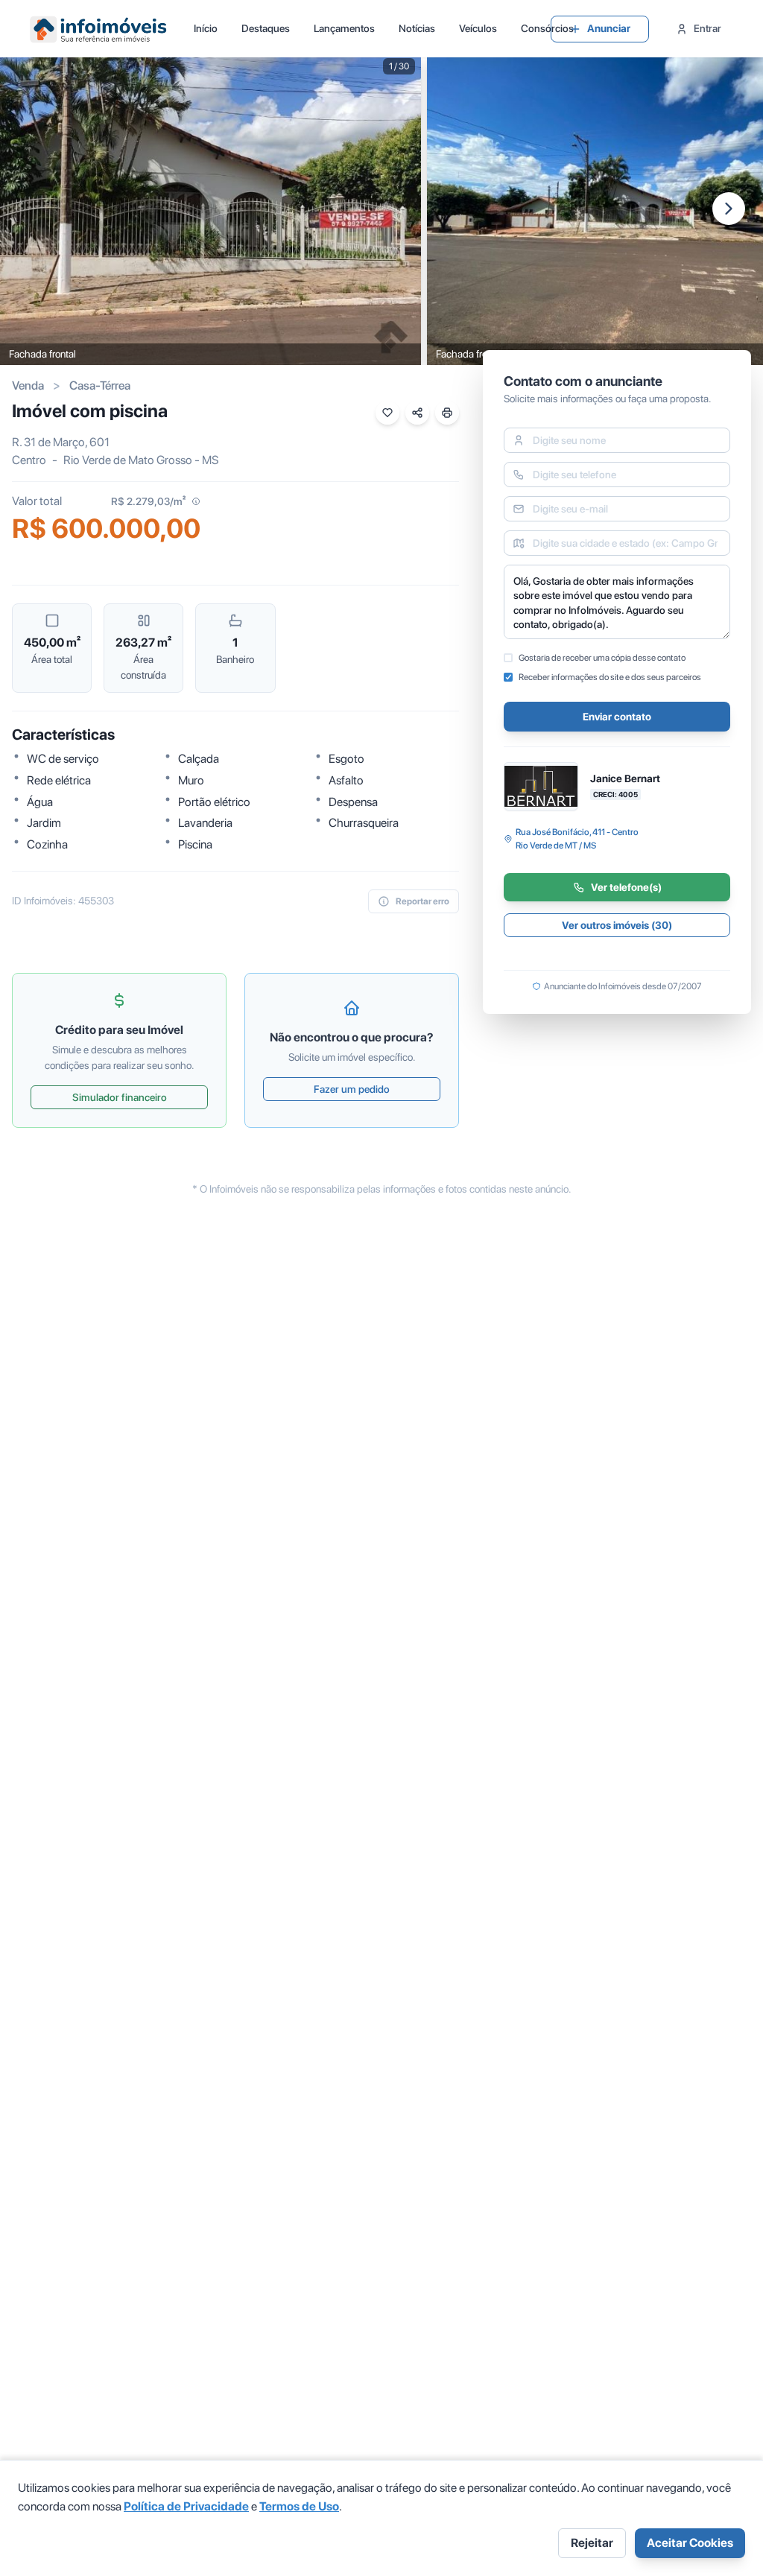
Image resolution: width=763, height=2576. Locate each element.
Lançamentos (344, 28)
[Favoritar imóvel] (387, 413)
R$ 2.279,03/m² (148, 501)
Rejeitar (592, 2543)
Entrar (707, 28)
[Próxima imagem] (729, 209)
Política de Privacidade (186, 2506)
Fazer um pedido (352, 1089)
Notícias (417, 28)
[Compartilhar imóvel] (417, 413)
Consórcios (547, 28)
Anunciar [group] (609, 28)
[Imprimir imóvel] (447, 413)
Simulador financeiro (120, 1097)
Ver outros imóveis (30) (617, 925)
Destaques (266, 28)
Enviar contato (617, 717)
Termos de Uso (299, 2506)
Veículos (478, 28)
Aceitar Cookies (690, 2543)
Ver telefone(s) (626, 887)
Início (206, 28)
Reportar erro (422, 901)
